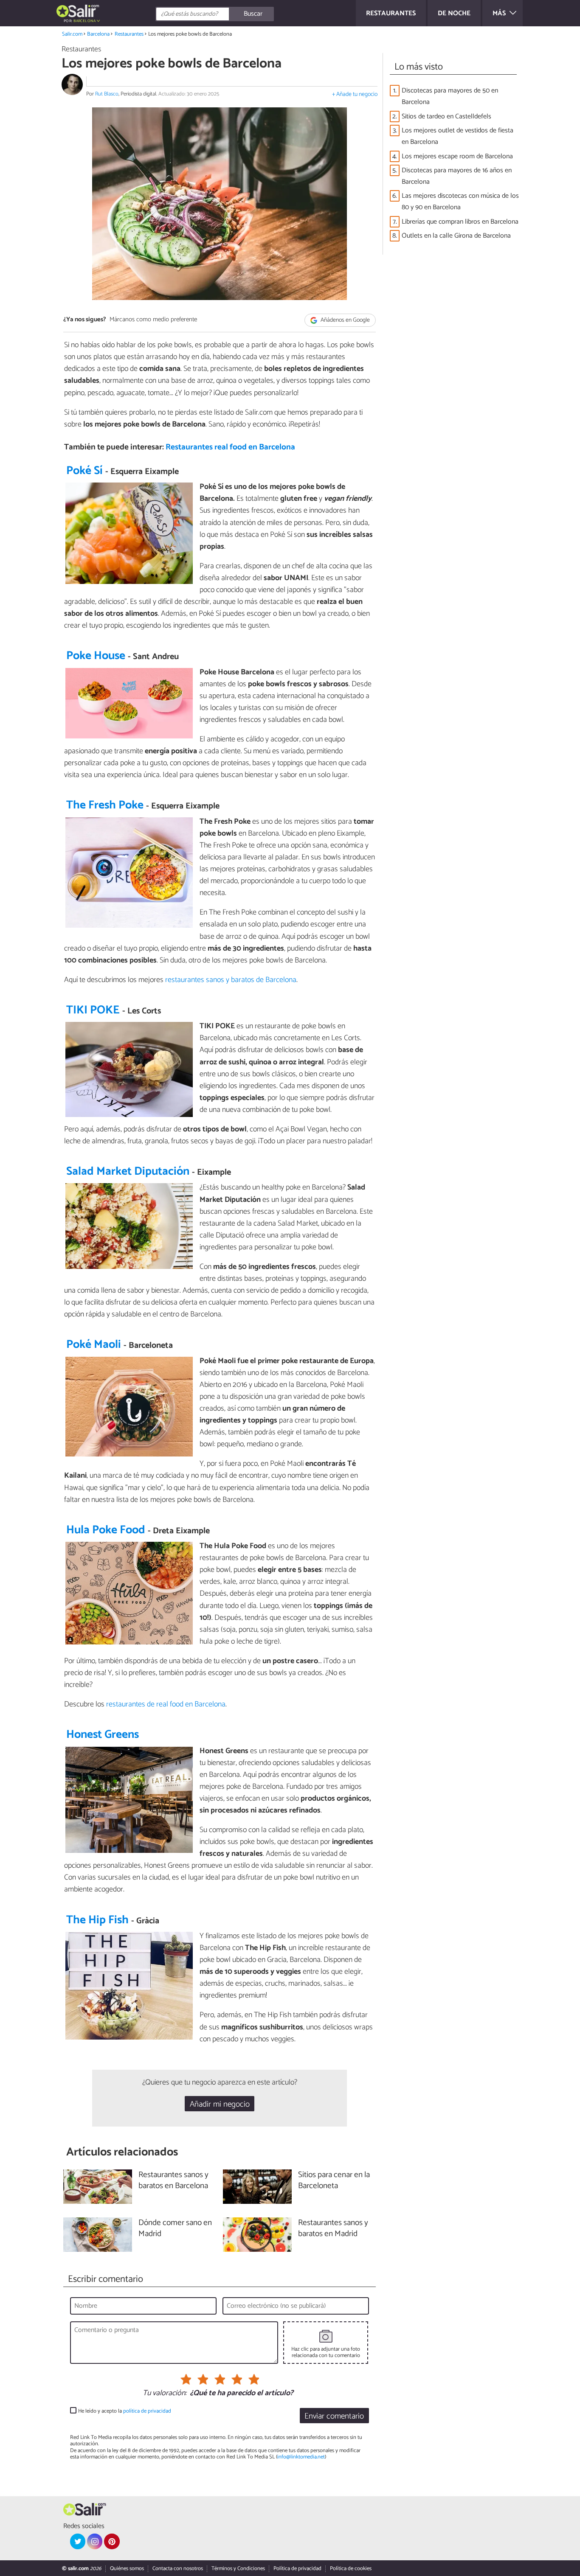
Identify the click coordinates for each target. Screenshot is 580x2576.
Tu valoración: (165, 2394)
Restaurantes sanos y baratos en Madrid (333, 2229)
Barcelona (98, 34)
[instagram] (95, 2541)
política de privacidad (147, 2411)
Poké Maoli (94, 1345)
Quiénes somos (127, 2569)
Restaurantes (129, 34)
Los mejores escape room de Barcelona (457, 156)
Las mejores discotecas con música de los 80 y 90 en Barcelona (460, 202)
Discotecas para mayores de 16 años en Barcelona (457, 176)
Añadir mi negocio (220, 2104)
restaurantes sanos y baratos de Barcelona (231, 980)
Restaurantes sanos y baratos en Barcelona (173, 2181)
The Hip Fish (97, 1920)
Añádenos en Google (345, 320)
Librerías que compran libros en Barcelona (460, 222)
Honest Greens (103, 1735)
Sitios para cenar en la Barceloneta (334, 2181)
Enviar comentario (334, 2416)
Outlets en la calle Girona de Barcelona (456, 236)
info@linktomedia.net (301, 2457)
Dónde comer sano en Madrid (175, 2229)
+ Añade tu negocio (355, 94)
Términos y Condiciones (238, 2569)
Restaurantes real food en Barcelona (230, 447)
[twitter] (78, 2541)
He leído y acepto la (125, 2411)
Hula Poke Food (106, 1530)
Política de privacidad (297, 2569)
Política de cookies (351, 2569)
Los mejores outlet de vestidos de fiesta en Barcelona (458, 136)
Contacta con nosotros (178, 2569)
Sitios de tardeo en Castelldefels (446, 116)
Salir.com (72, 34)
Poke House (96, 656)
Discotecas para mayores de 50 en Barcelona (450, 96)
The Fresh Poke (105, 805)
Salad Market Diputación (128, 1172)
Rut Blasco (107, 94)
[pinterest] (112, 2541)
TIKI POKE (93, 1010)
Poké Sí (84, 471)
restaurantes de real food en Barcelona (166, 1704)
